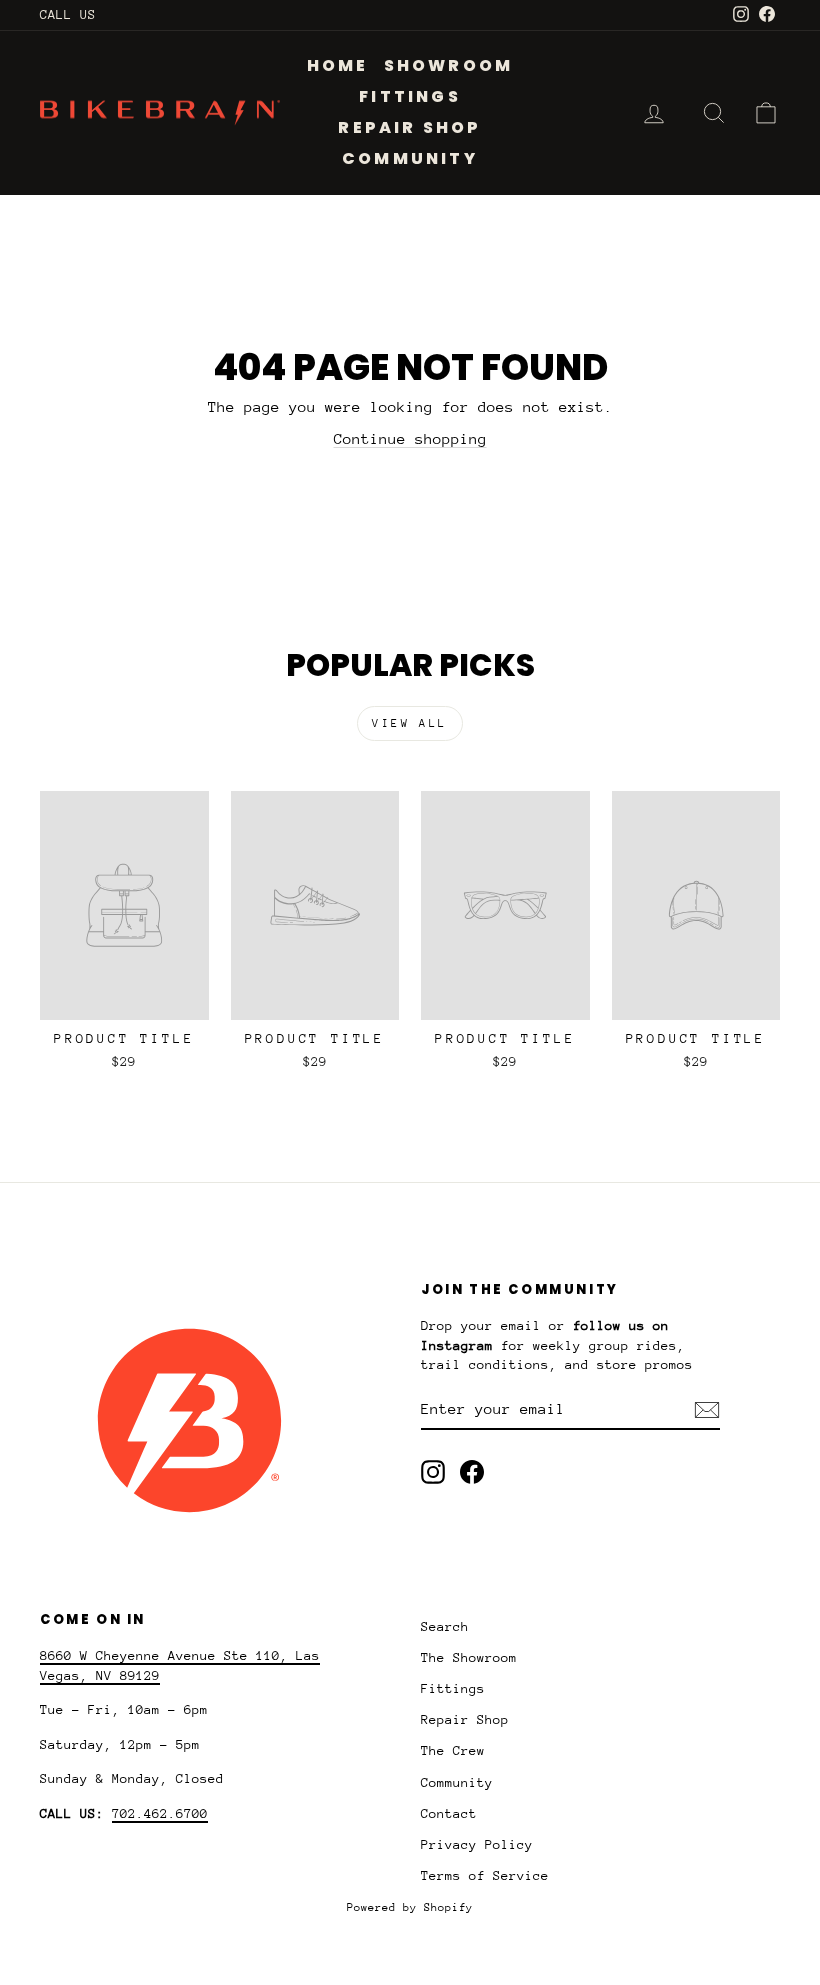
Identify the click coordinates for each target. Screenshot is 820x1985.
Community (410, 158)
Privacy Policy (477, 1844)
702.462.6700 (160, 1813)
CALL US (68, 14)
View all (409, 723)
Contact (449, 1813)
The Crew (453, 1750)
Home (338, 65)
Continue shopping (410, 438)
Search (445, 1626)
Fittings (410, 96)
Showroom (449, 65)
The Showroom (469, 1657)
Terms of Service (485, 1875)
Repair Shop (409, 127)
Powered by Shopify (410, 1907)
